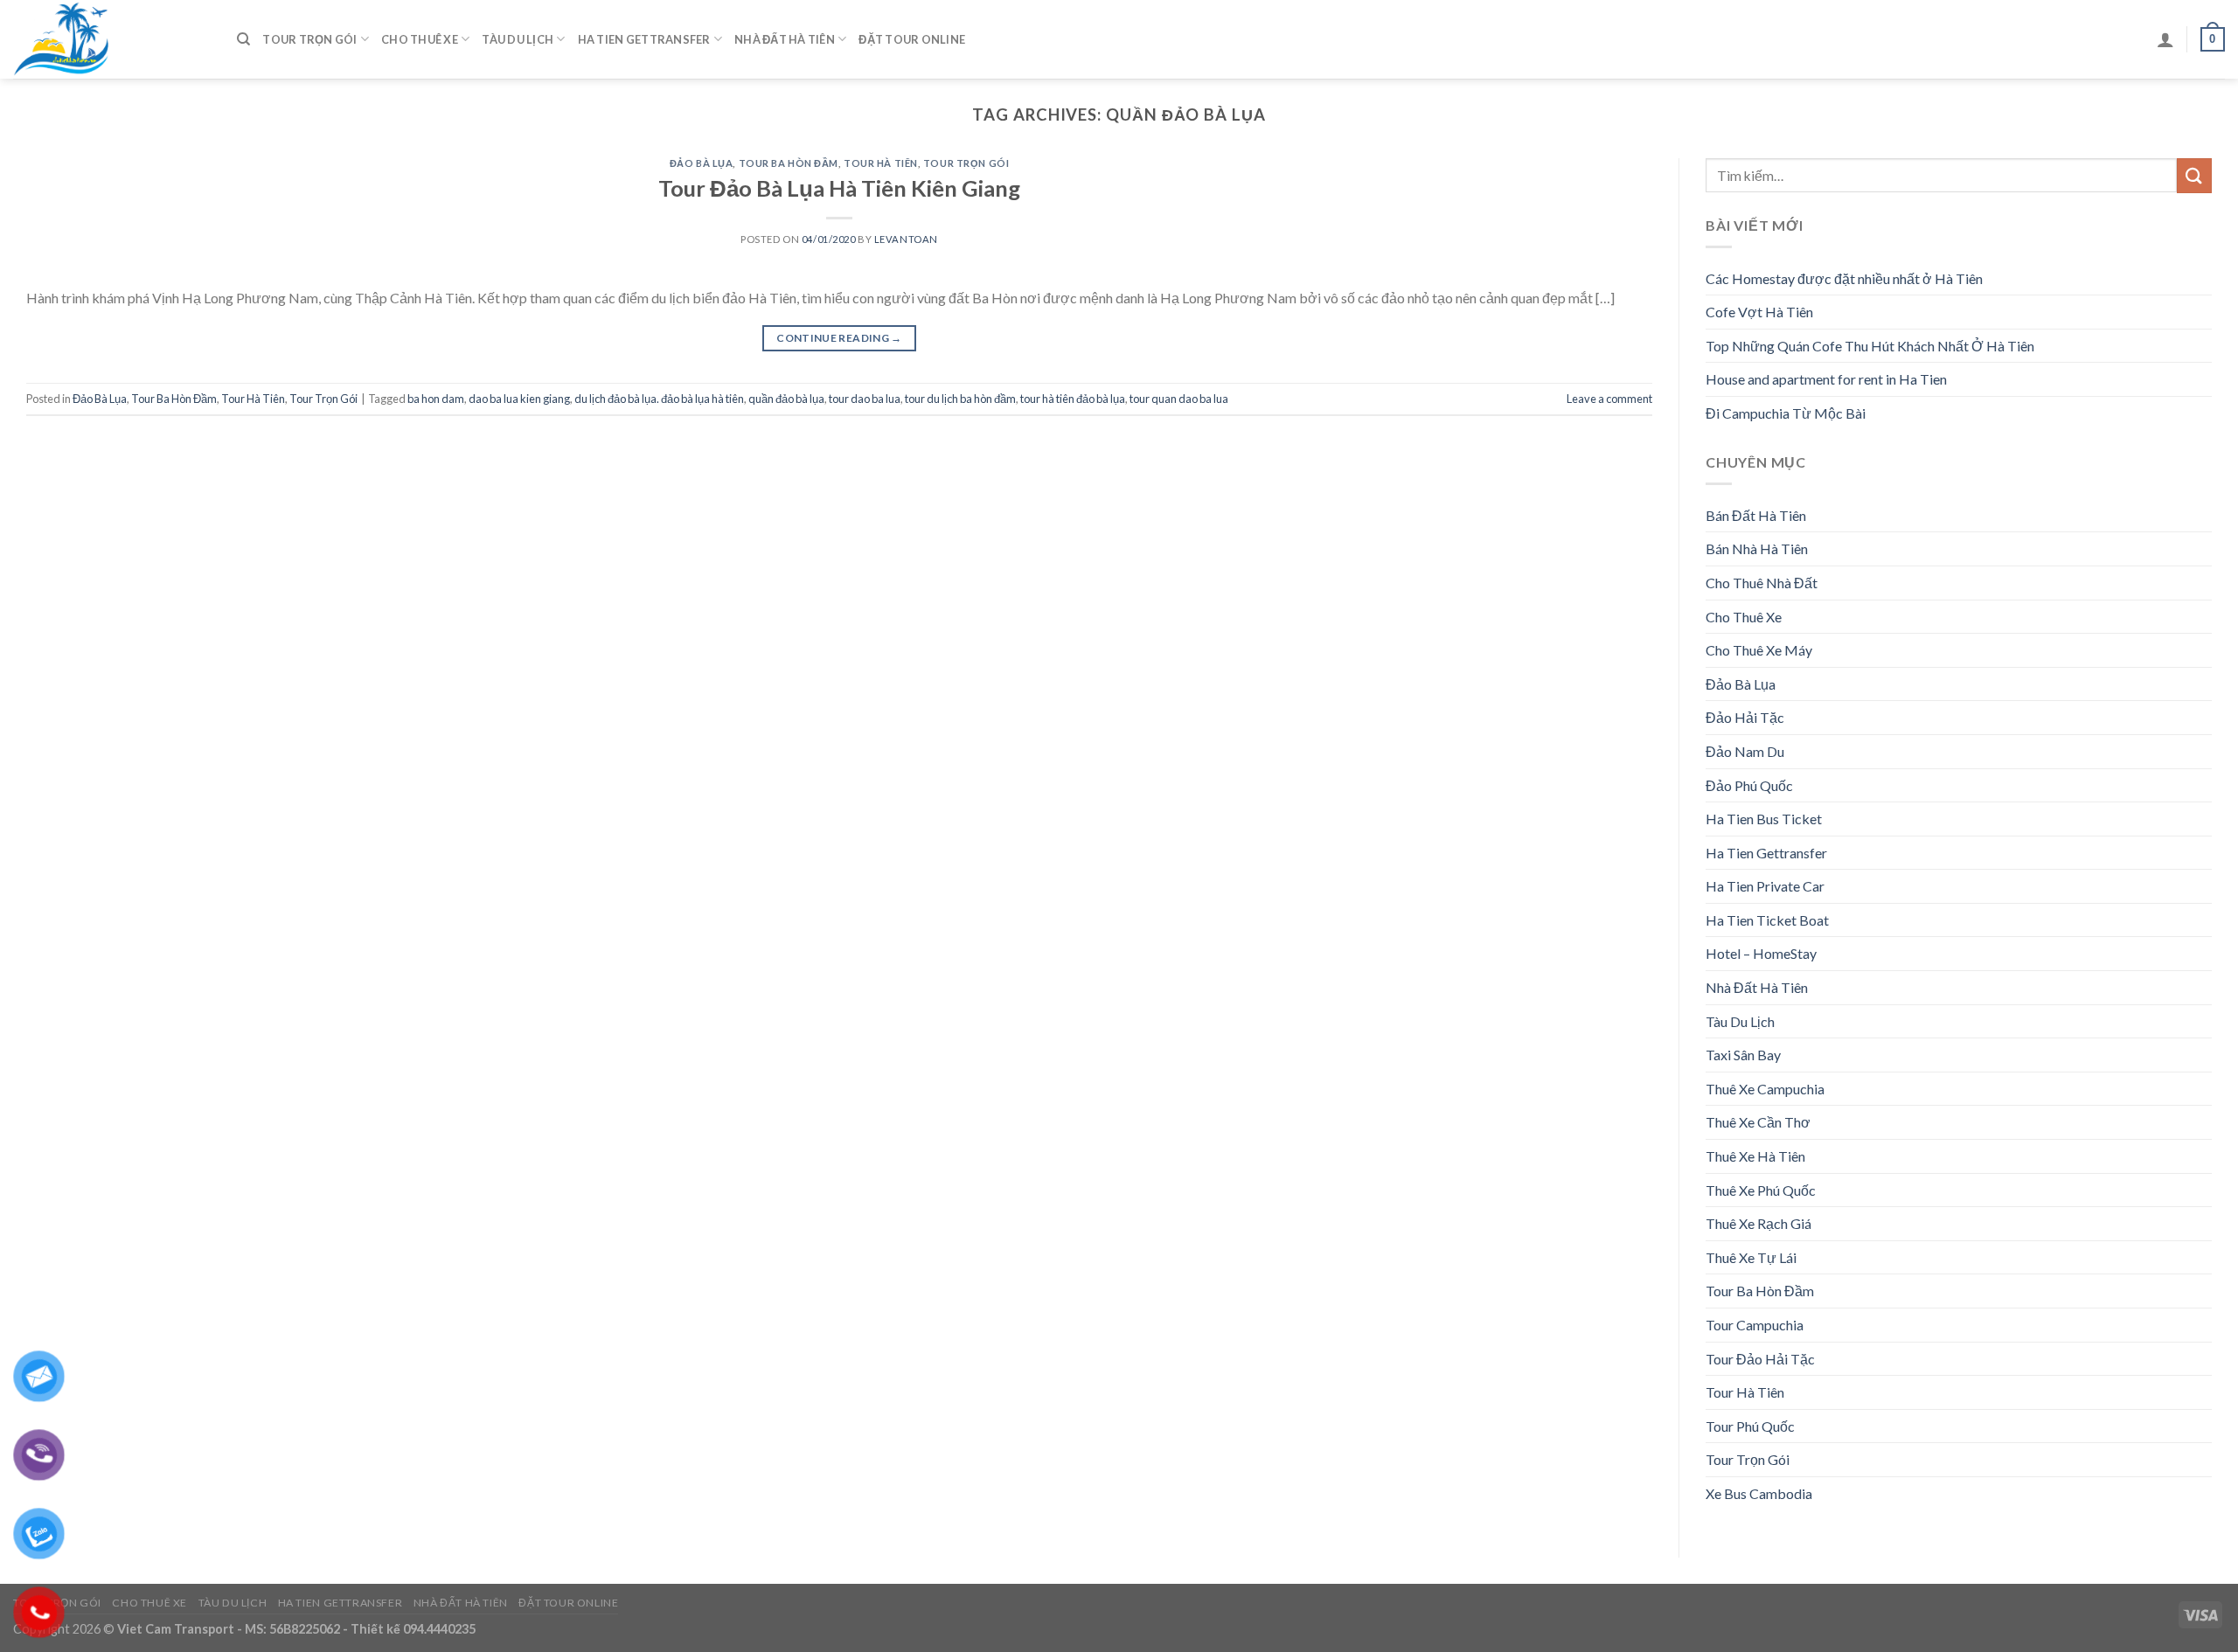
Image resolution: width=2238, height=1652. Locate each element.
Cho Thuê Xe (420, 39)
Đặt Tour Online (912, 39)
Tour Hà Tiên (881, 163)
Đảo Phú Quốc (1749, 785)
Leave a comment (1609, 399)
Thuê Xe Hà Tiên (1755, 1156)
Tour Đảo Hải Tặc (1760, 1359)
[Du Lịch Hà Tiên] (112, 39)
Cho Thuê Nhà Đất (1762, 583)
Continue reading (839, 338)
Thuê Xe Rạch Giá (1758, 1223)
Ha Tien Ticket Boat (1767, 920)
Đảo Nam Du (1745, 751)
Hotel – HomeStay (1761, 953)
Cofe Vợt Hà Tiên (1759, 312)
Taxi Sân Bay (1743, 1055)
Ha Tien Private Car (1765, 886)
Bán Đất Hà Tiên (1756, 515)
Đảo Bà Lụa (702, 163)
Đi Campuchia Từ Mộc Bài (1786, 413)
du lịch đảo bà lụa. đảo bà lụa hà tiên (659, 399)
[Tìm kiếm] (243, 39)
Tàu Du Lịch (518, 39)
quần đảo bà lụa (786, 399)
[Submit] (2194, 175)
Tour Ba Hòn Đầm (789, 163)
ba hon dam (436, 399)
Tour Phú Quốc (1750, 1426)
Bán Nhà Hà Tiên (1757, 548)
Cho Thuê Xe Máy (1759, 650)
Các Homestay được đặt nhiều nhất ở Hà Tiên (1844, 278)
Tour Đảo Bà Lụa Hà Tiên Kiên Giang (839, 188)
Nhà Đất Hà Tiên (785, 39)
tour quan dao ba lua (1179, 399)
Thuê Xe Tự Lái (1751, 1257)
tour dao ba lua (865, 399)
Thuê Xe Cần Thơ (1758, 1122)
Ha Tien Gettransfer (644, 39)
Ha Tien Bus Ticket (1764, 819)
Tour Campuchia (1755, 1325)
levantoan (906, 239)
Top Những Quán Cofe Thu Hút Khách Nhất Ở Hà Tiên (1870, 346)
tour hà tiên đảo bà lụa (1073, 399)
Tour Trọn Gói (309, 39)
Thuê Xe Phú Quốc (1761, 1190)
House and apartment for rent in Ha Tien (1826, 379)
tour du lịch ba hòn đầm (960, 399)
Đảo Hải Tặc (1745, 717)
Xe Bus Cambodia (1759, 1493)
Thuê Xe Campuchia (1765, 1089)
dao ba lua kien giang (519, 399)
